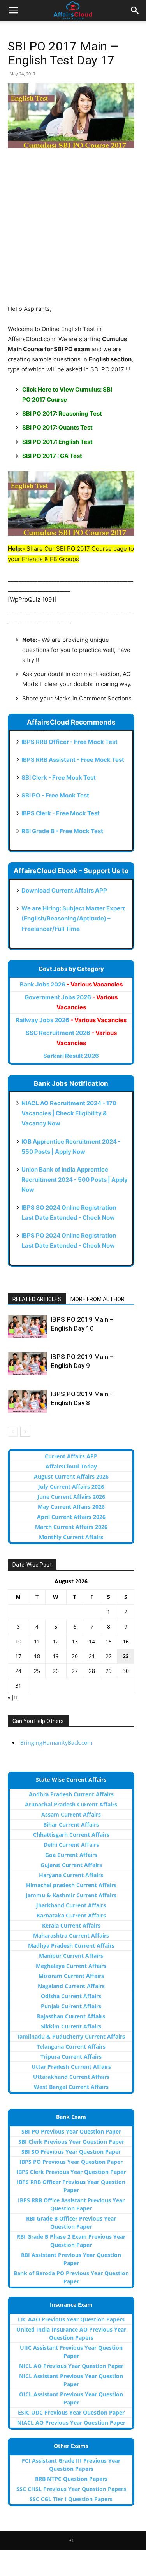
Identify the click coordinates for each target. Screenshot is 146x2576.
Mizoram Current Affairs (71, 1976)
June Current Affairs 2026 (71, 1497)
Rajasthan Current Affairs (71, 2016)
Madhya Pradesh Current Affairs (71, 1946)
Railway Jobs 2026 (71, 1020)
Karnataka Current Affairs (71, 1915)
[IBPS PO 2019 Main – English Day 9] (27, 1364)
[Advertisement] (73, 231)
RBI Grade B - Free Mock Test (62, 831)
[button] (13, 10)
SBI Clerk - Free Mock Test (59, 777)
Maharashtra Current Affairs (71, 1935)
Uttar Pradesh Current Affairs (71, 2067)
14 (92, 1641)
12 (56, 1641)
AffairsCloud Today (71, 1466)
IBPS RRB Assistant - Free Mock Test (73, 760)
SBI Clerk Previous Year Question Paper (71, 2142)
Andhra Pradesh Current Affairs (71, 1794)
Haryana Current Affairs (71, 1875)
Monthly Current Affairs (71, 1537)
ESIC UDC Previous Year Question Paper (71, 2412)
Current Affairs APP (71, 1456)
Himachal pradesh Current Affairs (71, 1885)
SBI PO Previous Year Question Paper (71, 2131)
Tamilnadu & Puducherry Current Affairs (71, 2036)
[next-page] (25, 1432)
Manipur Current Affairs (71, 1956)
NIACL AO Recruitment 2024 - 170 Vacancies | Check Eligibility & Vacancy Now (69, 1113)
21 (92, 1656)
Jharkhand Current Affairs (71, 1905)
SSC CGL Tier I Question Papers (71, 2499)
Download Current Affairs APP (64, 890)
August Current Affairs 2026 (71, 1476)
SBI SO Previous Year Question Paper (71, 2152)
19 (56, 1656)
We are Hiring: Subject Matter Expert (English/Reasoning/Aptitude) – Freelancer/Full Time (73, 918)
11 (37, 1641)
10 (18, 1641)
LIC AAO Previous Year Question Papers (71, 2319)
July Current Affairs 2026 (71, 1486)
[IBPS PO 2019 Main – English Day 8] (27, 1401)
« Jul (13, 1697)
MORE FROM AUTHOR (98, 1299)
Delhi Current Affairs (71, 1845)
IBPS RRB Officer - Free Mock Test (69, 742)
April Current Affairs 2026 (71, 1517)
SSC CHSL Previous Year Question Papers (71, 2489)
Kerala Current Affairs (71, 1925)
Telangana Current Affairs (71, 2046)
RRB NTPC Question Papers (71, 2479)
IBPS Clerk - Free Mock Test (61, 813)
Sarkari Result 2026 (71, 1056)
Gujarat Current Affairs (71, 1865)
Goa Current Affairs (71, 1855)
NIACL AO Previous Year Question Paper (71, 2423)
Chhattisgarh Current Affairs (71, 1835)
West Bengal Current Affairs (71, 2087)
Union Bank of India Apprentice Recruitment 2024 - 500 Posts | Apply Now (75, 1180)
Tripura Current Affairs (71, 2057)
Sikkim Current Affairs (71, 2026)
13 (75, 1641)
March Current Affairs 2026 (71, 1527)
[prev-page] (13, 1432)
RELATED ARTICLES (37, 1299)
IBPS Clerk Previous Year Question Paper (71, 2172)
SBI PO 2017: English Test (57, 442)
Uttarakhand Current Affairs (71, 2077)
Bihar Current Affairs (71, 1825)
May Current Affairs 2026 (71, 1507)
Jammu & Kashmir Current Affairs (71, 1895)
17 (18, 1656)
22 (109, 1656)
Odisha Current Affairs (71, 1996)
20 (75, 1656)
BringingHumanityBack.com (56, 1743)
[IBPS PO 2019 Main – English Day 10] (27, 1326)
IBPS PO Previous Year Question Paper (71, 2162)
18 (37, 1656)
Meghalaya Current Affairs (71, 1966)
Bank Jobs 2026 (71, 984)
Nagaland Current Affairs (71, 1986)
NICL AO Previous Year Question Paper (71, 2366)
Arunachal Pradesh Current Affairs (71, 1804)
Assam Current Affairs (71, 1814)
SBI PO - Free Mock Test (55, 795)
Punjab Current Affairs (71, 2006)
